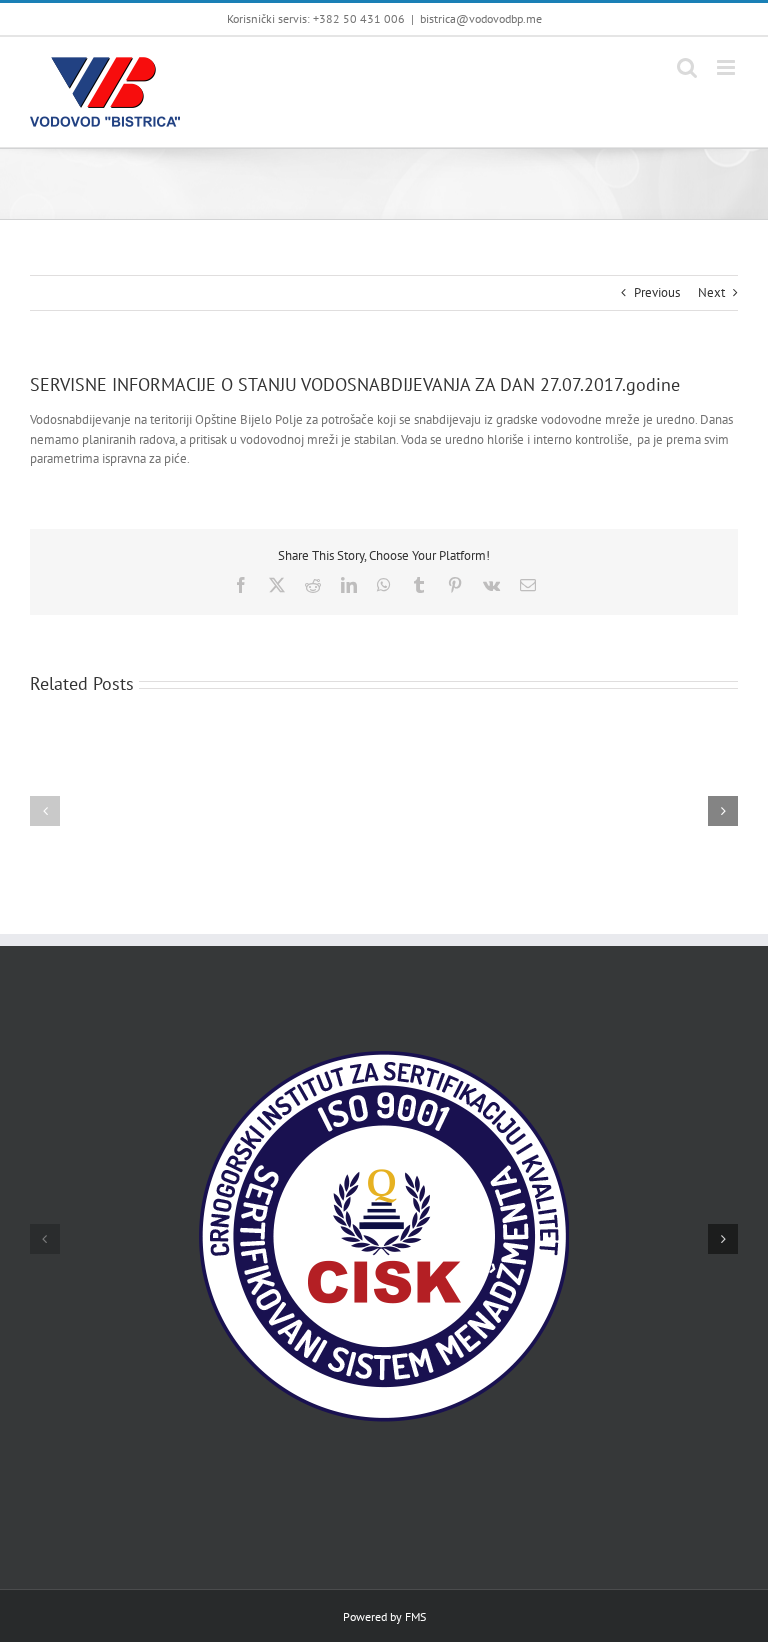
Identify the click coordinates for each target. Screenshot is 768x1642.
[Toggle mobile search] (687, 67)
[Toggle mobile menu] (727, 67)
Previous (657, 292)
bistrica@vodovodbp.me (481, 18)
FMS (415, 1616)
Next (711, 292)
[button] (45, 811)
